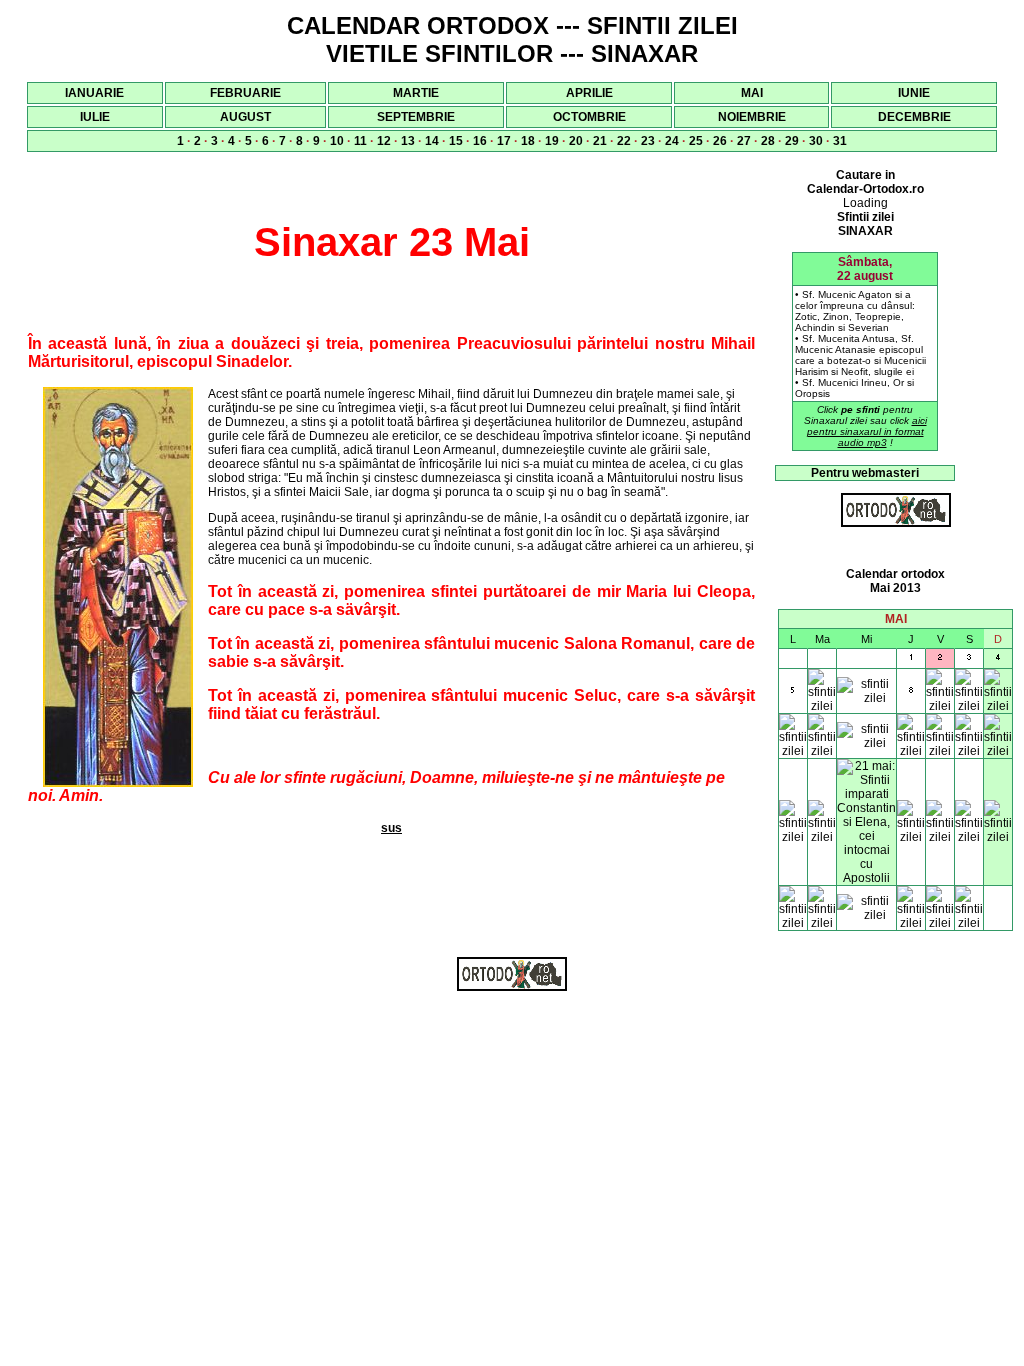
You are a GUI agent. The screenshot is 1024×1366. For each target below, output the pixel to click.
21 (600, 141)
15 (456, 141)
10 (337, 141)
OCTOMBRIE (589, 117)
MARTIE (416, 93)
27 (744, 141)
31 (840, 141)
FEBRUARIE (245, 93)
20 (576, 141)
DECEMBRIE (914, 117)
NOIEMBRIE (752, 117)
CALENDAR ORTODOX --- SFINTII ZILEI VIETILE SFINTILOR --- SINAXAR (512, 39)
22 (624, 141)
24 (672, 141)
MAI (752, 93)
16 (480, 141)
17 (504, 141)
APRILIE (589, 93)
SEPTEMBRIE (416, 117)
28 (768, 141)
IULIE (95, 117)
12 (384, 141)
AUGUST (245, 117)
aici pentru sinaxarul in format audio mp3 (867, 431)
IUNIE (914, 93)
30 (816, 141)
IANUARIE (94, 93)
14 (432, 141)
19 (552, 141)
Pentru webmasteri (865, 473)
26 (720, 141)
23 (648, 141)
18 (528, 141)
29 (792, 141)
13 (408, 141)
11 (360, 141)
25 (696, 141)
